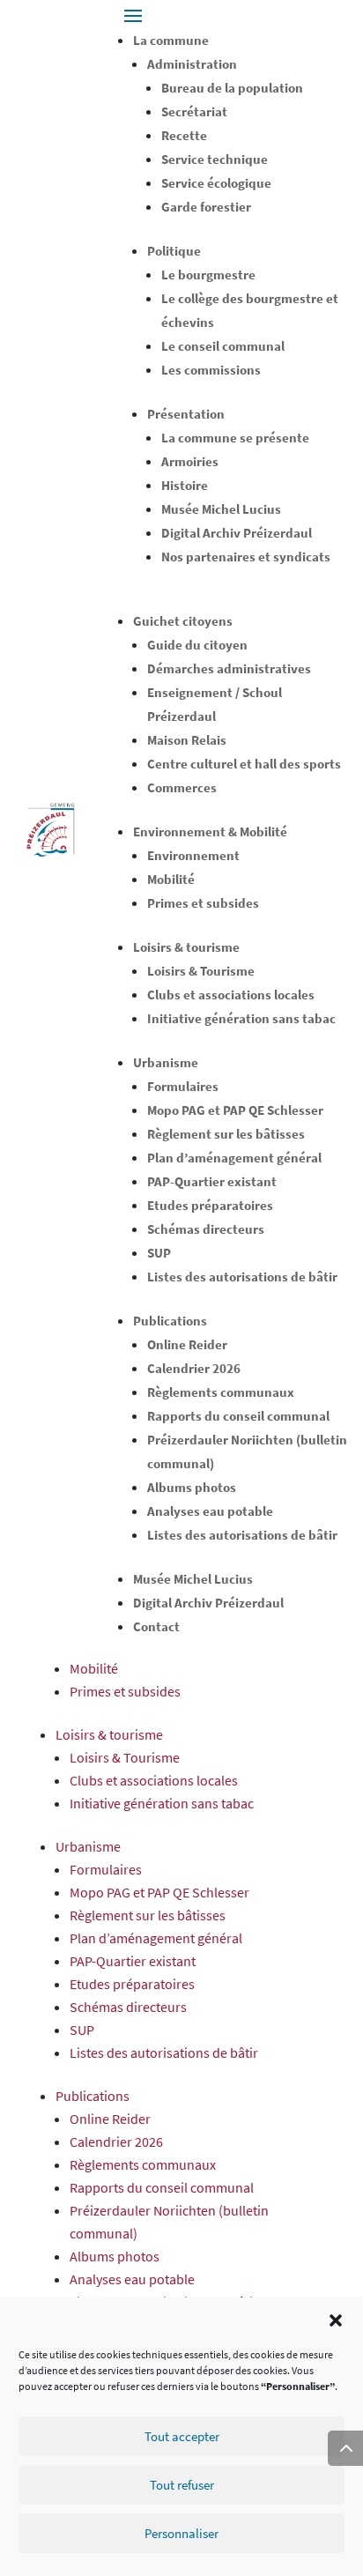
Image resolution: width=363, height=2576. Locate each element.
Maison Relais (187, 740)
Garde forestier (206, 207)
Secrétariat (194, 111)
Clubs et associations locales (231, 995)
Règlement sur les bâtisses (226, 1134)
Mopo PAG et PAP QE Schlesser (235, 1110)
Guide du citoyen (197, 645)
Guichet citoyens (183, 621)
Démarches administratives (229, 668)
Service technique (215, 159)
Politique (174, 251)
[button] (336, 2320)
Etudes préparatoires (210, 1205)
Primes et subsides (203, 903)
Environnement (193, 855)
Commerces (182, 787)
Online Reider (187, 1344)
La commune (171, 40)
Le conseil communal (223, 346)
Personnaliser (181, 2533)
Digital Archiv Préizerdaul (237, 533)
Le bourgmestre (208, 275)
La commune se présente (235, 438)
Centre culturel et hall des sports (244, 764)
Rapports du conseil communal (238, 1416)
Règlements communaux (221, 1392)
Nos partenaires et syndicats (246, 557)
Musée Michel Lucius (221, 509)
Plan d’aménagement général (234, 1158)
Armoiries (190, 461)
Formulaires (183, 1086)
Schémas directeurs (206, 1229)
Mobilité (171, 879)
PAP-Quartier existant (212, 1181)
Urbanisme (166, 1062)
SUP (159, 1253)
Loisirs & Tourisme (201, 971)
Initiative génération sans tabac (241, 1018)
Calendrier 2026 (194, 1368)
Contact (156, 1626)
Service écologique (216, 183)
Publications (170, 1321)
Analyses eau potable (210, 1511)
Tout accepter (182, 2436)
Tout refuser (182, 2485)
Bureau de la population (232, 88)
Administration (192, 64)
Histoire (185, 485)
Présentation (186, 414)
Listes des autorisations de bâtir (242, 1277)
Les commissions (211, 370)
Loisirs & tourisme (186, 947)
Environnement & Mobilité (210, 831)
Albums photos (192, 1487)
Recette (184, 135)
